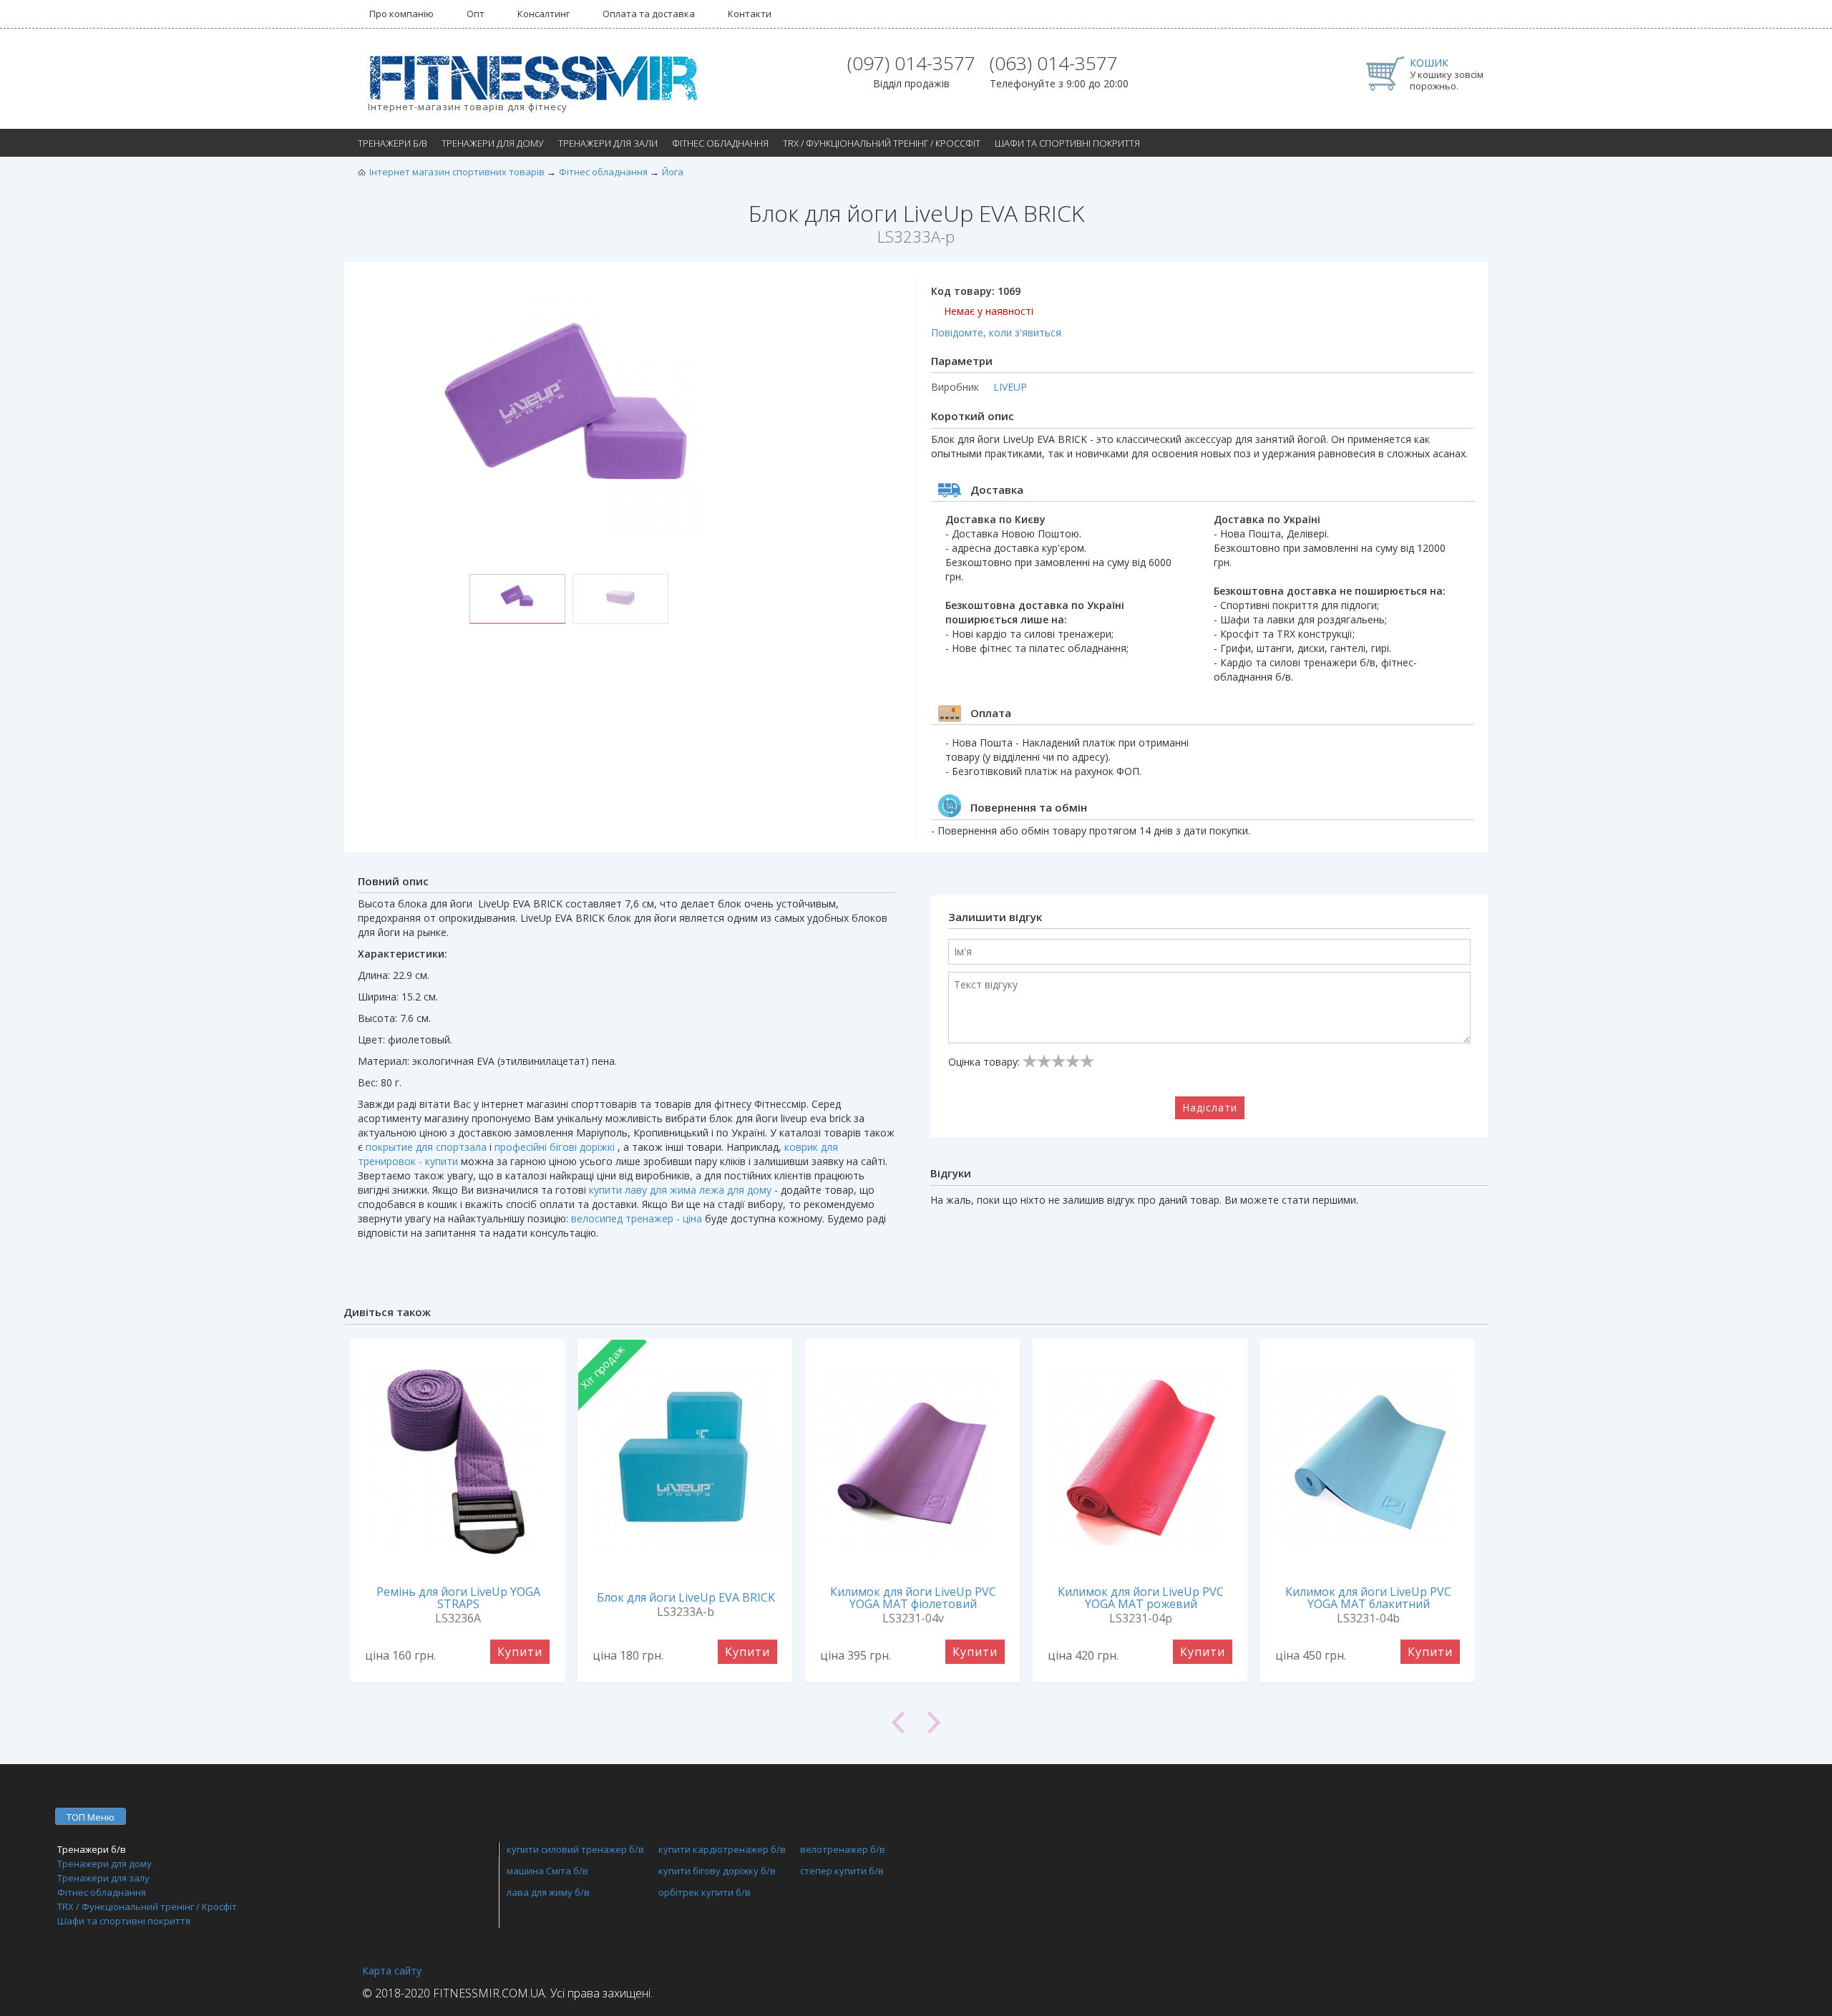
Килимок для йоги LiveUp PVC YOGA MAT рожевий (1141, 1598)
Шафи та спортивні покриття (1067, 143)
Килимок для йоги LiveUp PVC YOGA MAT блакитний (1368, 1598)
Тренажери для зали (608, 143)
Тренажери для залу (103, 1878)
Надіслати (1210, 1107)
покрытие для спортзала (426, 1147)
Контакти (750, 14)
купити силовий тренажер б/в (575, 1849)
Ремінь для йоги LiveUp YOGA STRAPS (458, 1598)
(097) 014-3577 (911, 63)
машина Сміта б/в (547, 1871)
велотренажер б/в (843, 1849)
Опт (476, 14)
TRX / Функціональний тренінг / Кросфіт (147, 1907)
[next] (1202, 1723)
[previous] (630, 1723)
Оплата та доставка (649, 14)
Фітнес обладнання (720, 143)
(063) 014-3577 (1054, 63)
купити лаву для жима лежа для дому (680, 1190)
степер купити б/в (842, 1871)
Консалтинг (544, 14)
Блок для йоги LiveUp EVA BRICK (686, 1597)
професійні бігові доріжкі (555, 1147)
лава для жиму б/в (548, 1892)
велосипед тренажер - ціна (637, 1218)
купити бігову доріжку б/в (717, 1871)
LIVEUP (1010, 387)
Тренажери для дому (493, 143)
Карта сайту (392, 1971)
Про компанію (401, 14)
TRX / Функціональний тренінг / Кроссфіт (882, 143)
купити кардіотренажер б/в (722, 1849)
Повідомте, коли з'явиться (996, 332)
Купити (520, 1652)
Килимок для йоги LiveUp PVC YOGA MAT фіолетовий (913, 1598)
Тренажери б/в (393, 143)
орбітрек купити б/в (705, 1892)
